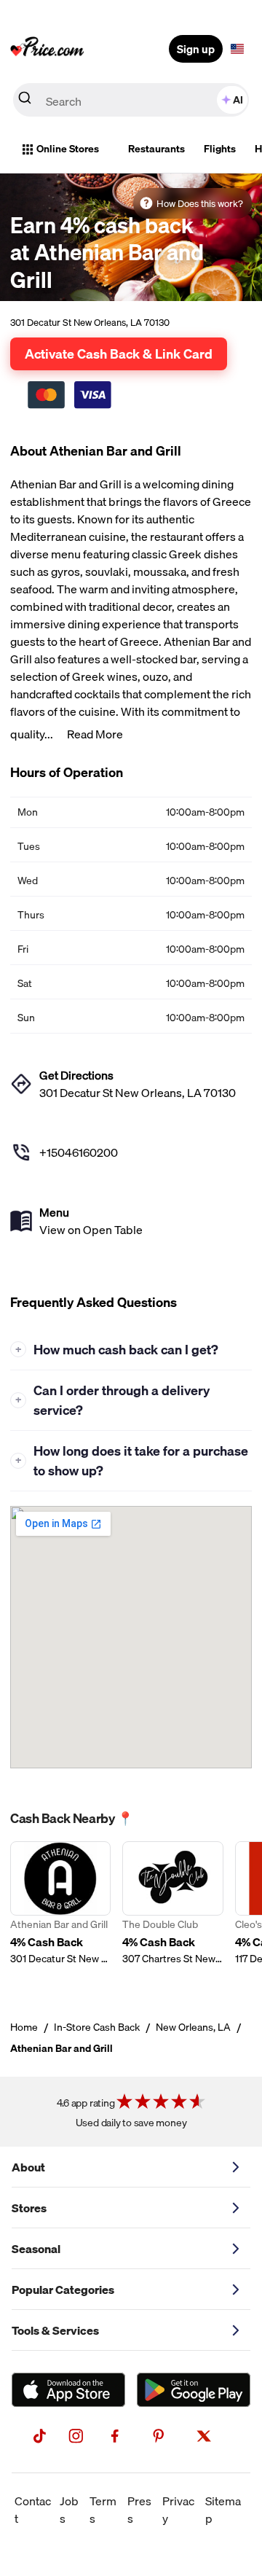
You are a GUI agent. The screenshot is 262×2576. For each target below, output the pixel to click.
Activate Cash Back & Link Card (119, 354)
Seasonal (36, 2249)
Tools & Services (55, 2330)
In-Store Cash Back (97, 2027)
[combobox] (131, 100)
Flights (220, 149)
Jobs (69, 2510)
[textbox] (237, 49)
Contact (33, 2510)
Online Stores (68, 149)
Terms (103, 2510)
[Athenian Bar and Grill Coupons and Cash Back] (60, 1912)
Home (24, 2027)
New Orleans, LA (193, 2027)
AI (238, 100)
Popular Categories (63, 2290)
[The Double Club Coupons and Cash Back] (172, 1912)
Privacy (178, 2510)
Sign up (196, 49)
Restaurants (156, 149)
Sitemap (223, 2510)
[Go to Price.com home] (47, 49)
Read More (95, 734)
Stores (29, 2208)
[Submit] (25, 101)
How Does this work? (200, 203)
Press (139, 2510)
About (28, 2167)
